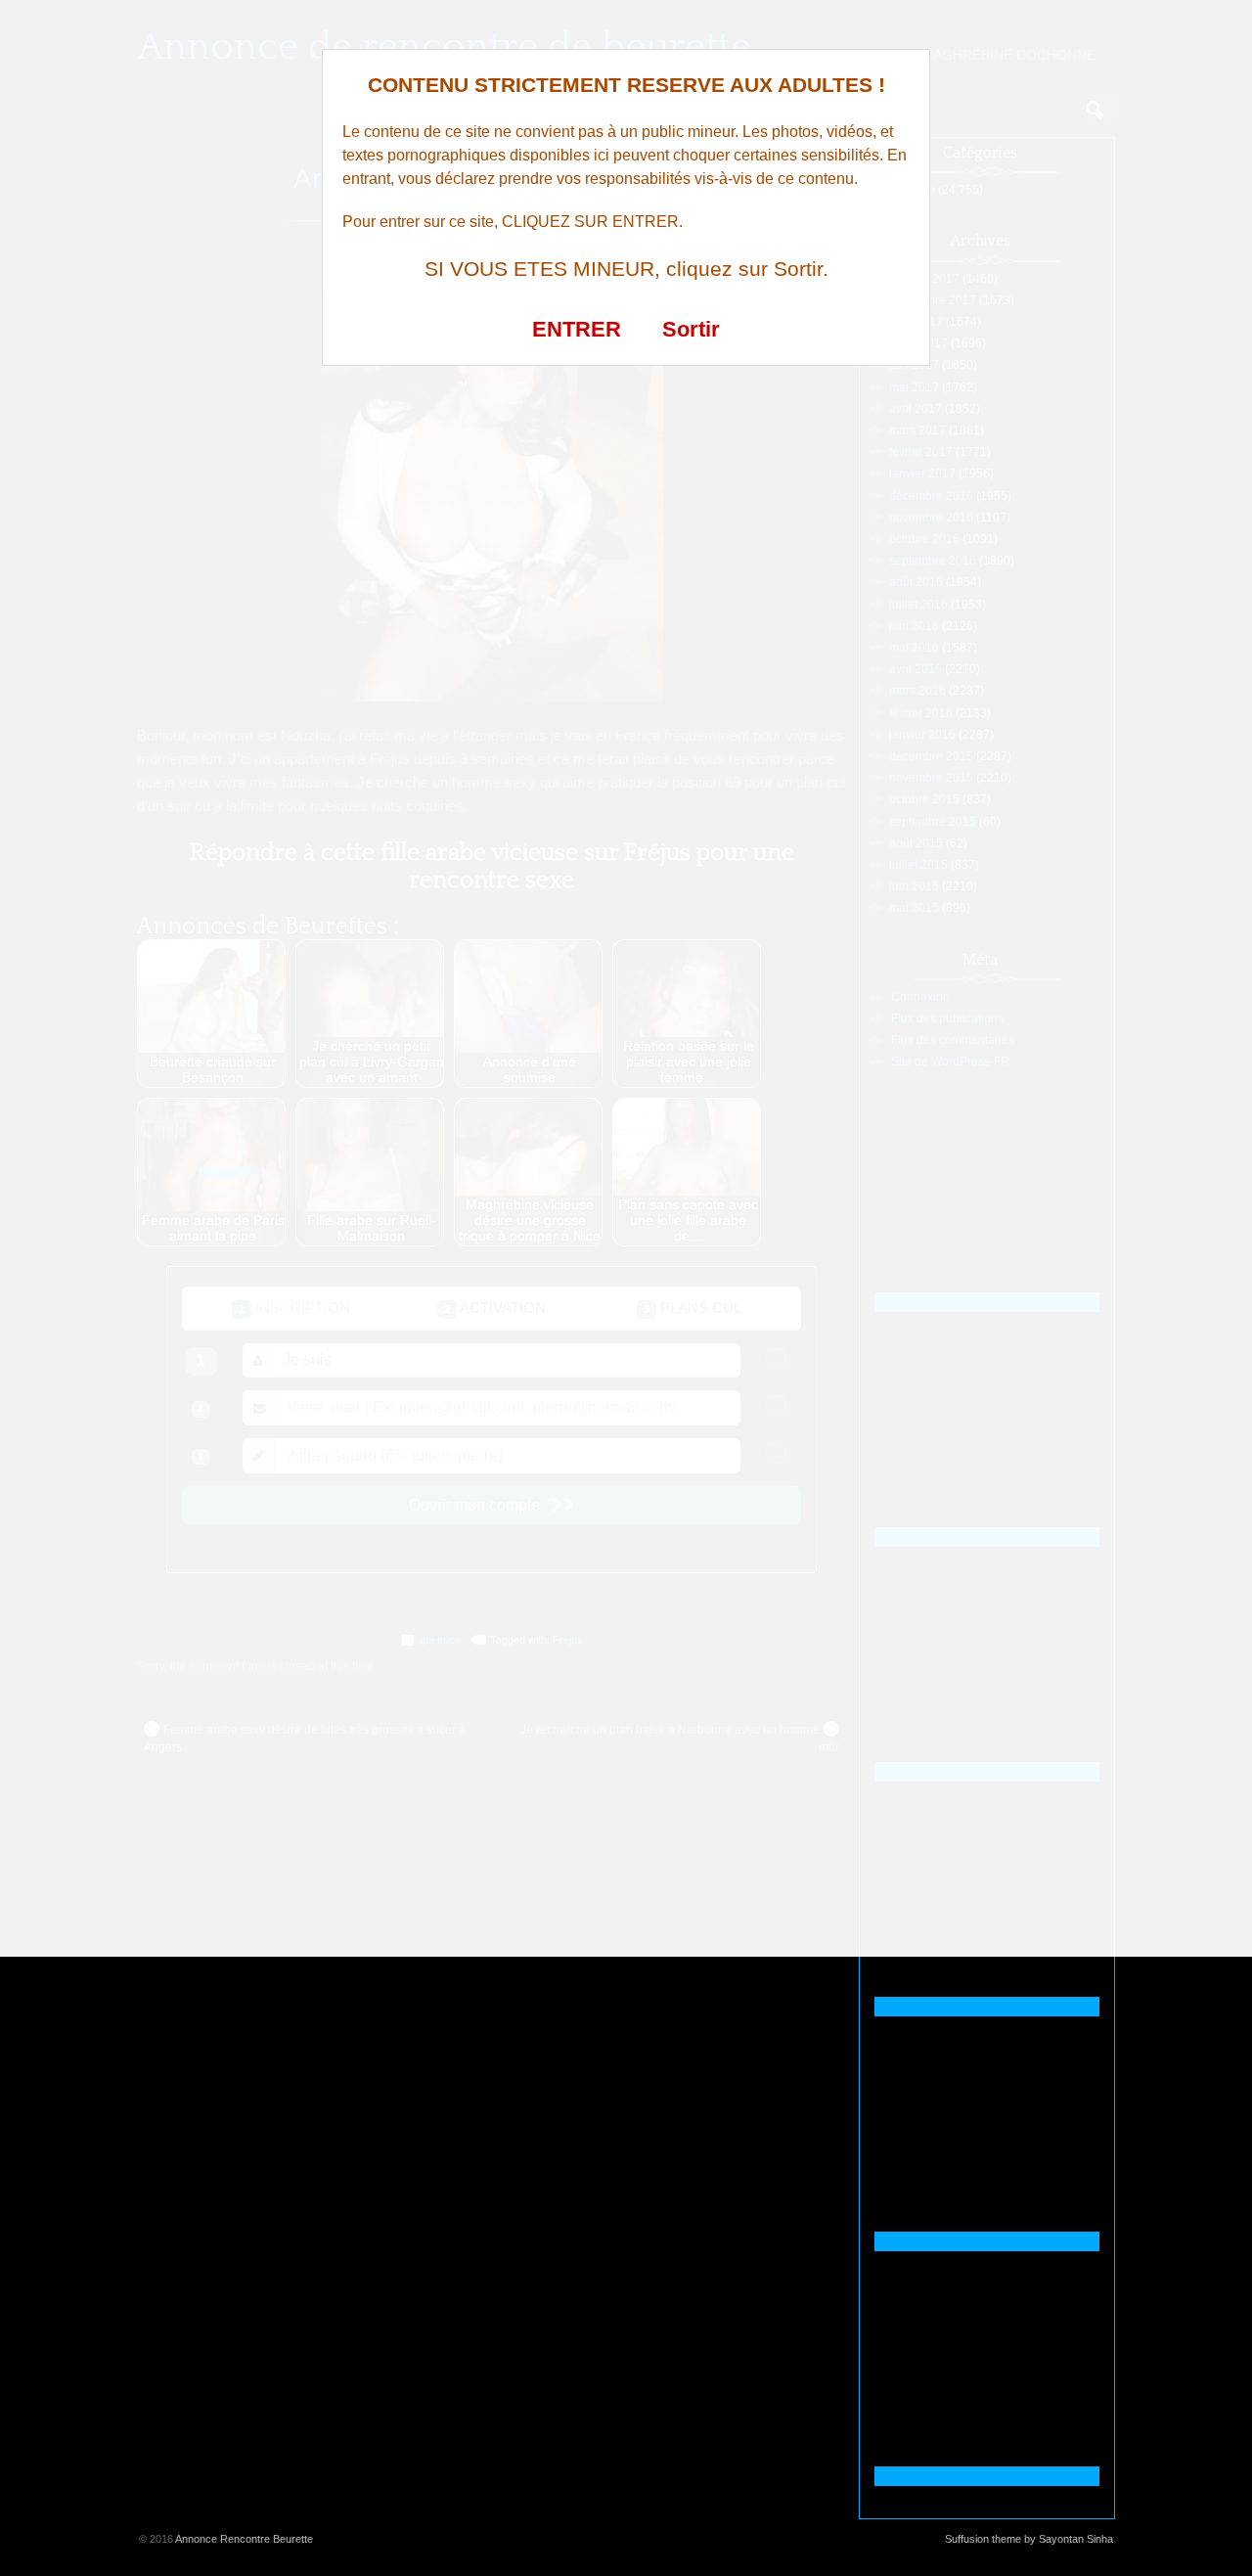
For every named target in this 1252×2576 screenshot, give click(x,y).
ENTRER (577, 329)
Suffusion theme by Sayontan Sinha (1029, 2539)
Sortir (691, 329)
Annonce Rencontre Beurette (244, 2539)
